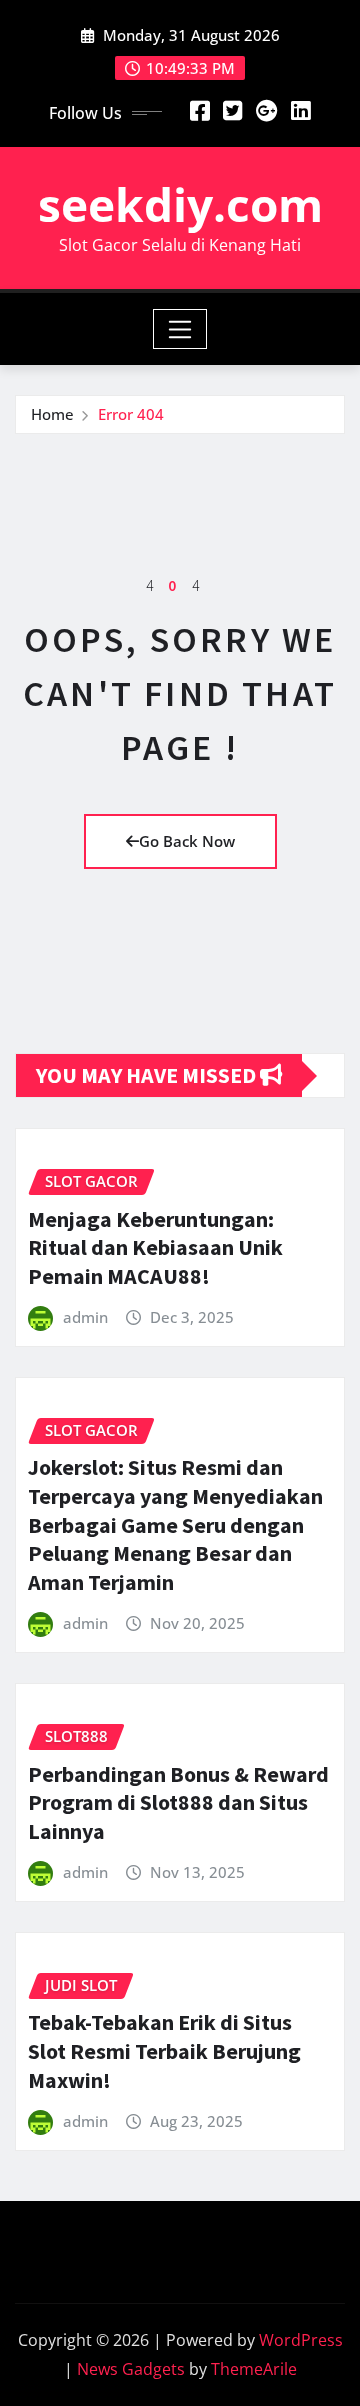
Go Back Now (187, 841)
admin (85, 1317)
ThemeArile (254, 2369)
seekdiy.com (180, 204)
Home (52, 414)
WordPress (301, 2340)
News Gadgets (131, 2369)
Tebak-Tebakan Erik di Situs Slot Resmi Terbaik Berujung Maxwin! (164, 2050)
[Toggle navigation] (180, 329)
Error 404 (131, 414)
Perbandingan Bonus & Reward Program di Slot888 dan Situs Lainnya (178, 1802)
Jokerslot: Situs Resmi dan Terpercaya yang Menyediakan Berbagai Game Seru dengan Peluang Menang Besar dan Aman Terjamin (175, 1524)
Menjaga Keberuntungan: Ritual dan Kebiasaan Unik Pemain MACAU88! (155, 1247)
